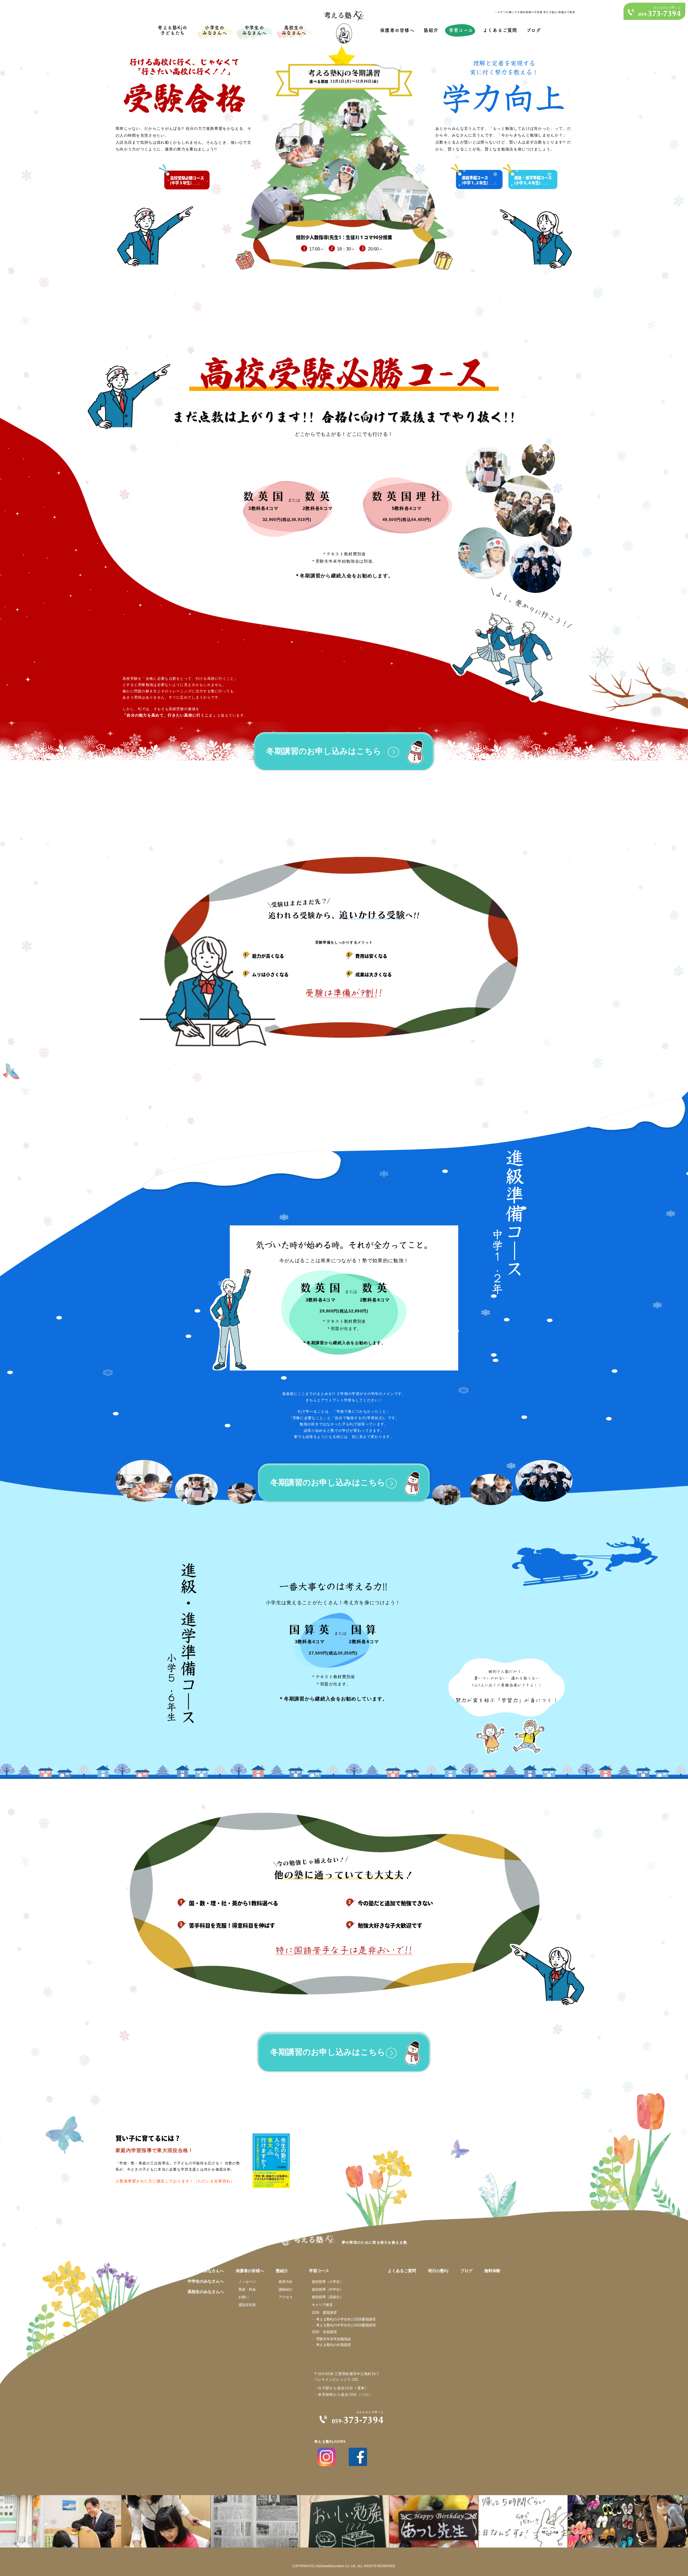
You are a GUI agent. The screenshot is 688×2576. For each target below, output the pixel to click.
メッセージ (247, 2282)
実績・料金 (247, 2289)
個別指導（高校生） (327, 2297)
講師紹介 (286, 2289)
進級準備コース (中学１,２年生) (475, 180)
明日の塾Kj (438, 2271)
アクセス (286, 2297)
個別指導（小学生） (327, 2282)
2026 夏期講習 (324, 2313)
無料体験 (492, 2271)
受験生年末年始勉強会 (334, 2339)
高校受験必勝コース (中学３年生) (187, 181)
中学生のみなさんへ (255, 30)
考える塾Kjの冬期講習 (333, 2345)
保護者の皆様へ (397, 30)
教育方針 (286, 2282)
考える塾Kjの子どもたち (173, 30)
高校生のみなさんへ (294, 30)
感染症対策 (247, 2305)
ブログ (534, 30)
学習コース (461, 30)
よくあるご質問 (500, 30)
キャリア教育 (322, 2305)
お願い (244, 2297)
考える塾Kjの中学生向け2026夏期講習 (346, 2325)
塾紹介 (431, 30)
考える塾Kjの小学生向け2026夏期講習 (346, 2319)
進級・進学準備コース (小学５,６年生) (533, 180)
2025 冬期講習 (324, 2332)
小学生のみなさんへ (215, 30)
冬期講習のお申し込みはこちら (324, 751)
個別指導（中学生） (327, 2289)
